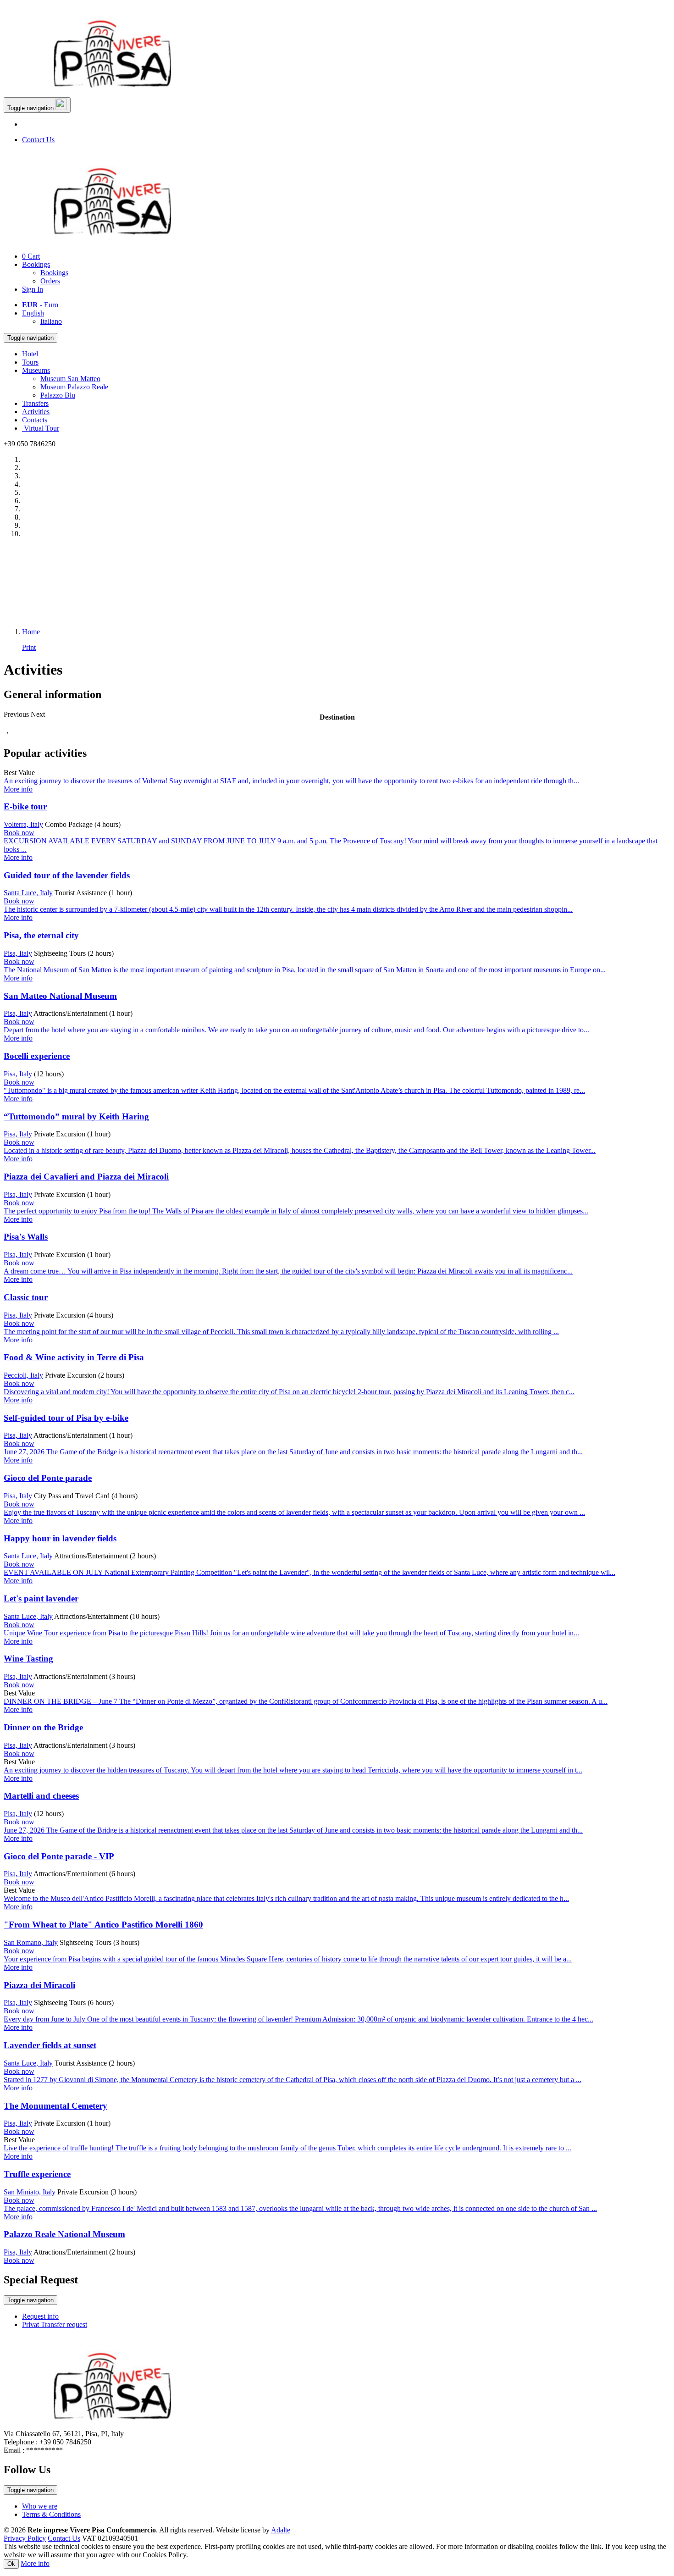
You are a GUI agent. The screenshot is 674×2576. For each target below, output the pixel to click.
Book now (19, 833)
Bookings (36, 264)
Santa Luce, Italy (28, 893)
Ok (11, 2564)
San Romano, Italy (31, 1942)
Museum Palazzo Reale (74, 387)
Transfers (35, 403)
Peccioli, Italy (23, 1375)
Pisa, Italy (18, 953)
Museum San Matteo (70, 379)
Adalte (281, 2530)
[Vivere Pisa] (118, 93)
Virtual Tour (41, 428)
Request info (40, 2316)
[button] (17, 714)
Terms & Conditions (51, 2514)
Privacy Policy (25, 2538)
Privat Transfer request (55, 2324)
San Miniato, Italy (30, 2192)
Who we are (40, 2506)
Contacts (35, 420)
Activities (36, 412)
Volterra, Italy (23, 824)
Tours (30, 362)
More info (35, 2563)
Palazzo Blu (58, 395)
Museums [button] (36, 370)
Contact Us (38, 140)
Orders (50, 281)
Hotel (30, 354)
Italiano (51, 321)
